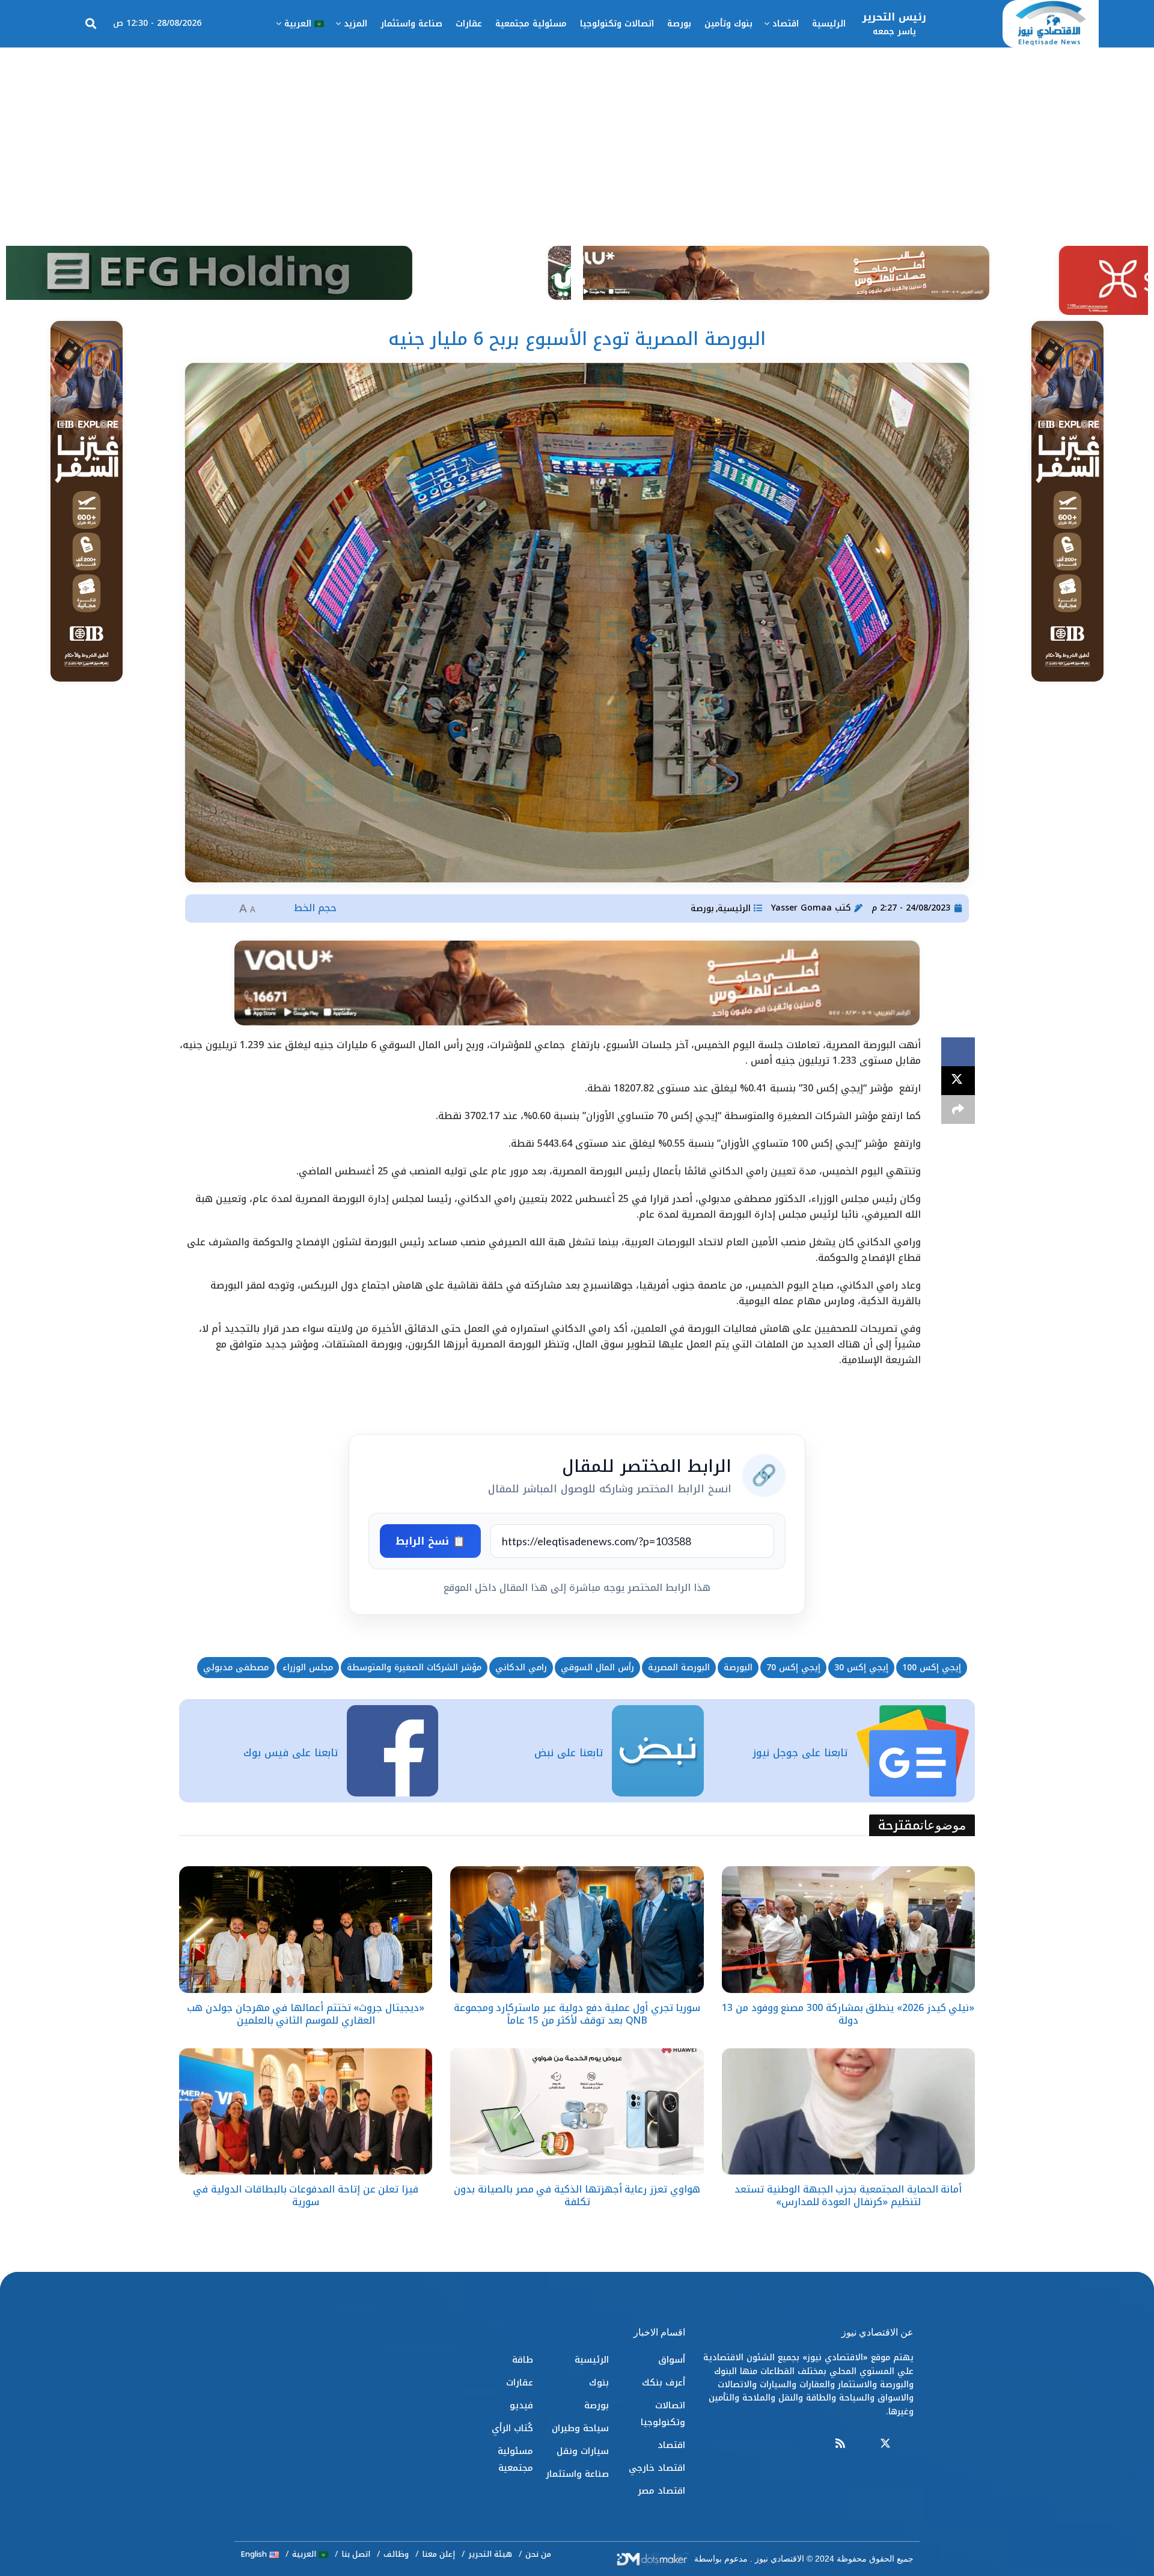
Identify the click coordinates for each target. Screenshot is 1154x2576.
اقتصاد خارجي (657, 2468)
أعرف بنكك (664, 2382)
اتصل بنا (356, 2554)
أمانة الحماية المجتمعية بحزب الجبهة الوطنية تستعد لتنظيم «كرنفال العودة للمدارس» (848, 2196)
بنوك (599, 2382)
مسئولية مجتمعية (531, 24)
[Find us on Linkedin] (862, 2444)
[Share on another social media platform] (958, 1109)
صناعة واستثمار (411, 24)
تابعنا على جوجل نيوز (800, 1753)
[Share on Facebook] (958, 1052)
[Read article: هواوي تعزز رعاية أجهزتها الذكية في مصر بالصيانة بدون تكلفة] (577, 2112)
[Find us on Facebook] (908, 2444)
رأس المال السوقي (597, 1668)
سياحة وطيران (580, 2428)
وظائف (396, 2554)
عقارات (469, 24)
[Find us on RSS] (840, 2444)
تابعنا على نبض (569, 1753)
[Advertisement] (577, 138)
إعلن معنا (438, 2554)
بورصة (679, 24)
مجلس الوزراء (308, 1668)
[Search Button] (91, 24)
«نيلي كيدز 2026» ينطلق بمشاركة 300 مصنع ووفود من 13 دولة (848, 2014)
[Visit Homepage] (1051, 24)
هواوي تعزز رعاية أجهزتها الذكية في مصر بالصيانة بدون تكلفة (577, 2196)
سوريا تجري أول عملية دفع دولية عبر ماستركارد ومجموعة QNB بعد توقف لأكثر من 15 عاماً (577, 2014)
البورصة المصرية (679, 1668)
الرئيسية (829, 24)
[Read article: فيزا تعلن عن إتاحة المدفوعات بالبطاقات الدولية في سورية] (306, 2112)
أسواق (672, 2360)
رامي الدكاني (521, 1668)
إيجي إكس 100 (932, 1668)
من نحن (538, 2554)
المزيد (356, 24)
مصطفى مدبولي (236, 1668)
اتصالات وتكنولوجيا (617, 24)
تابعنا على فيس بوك (291, 1753)
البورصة (738, 1668)
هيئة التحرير (490, 2554)
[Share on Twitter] (958, 1081)
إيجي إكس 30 (861, 1668)
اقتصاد (786, 24)
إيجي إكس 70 (793, 1668)
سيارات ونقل (583, 2451)
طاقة (523, 2360)
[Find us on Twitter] (885, 2444)
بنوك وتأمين (728, 24)
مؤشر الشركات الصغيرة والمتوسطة (414, 1668)
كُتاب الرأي (512, 2428)
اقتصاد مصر (661, 2491)
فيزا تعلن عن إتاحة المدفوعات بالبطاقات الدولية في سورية (306, 2196)
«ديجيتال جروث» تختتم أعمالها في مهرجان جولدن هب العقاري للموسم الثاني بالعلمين (306, 2014)
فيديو (521, 2405)
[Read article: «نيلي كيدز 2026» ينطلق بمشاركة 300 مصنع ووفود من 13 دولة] (848, 1930)
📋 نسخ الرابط (430, 1541)
